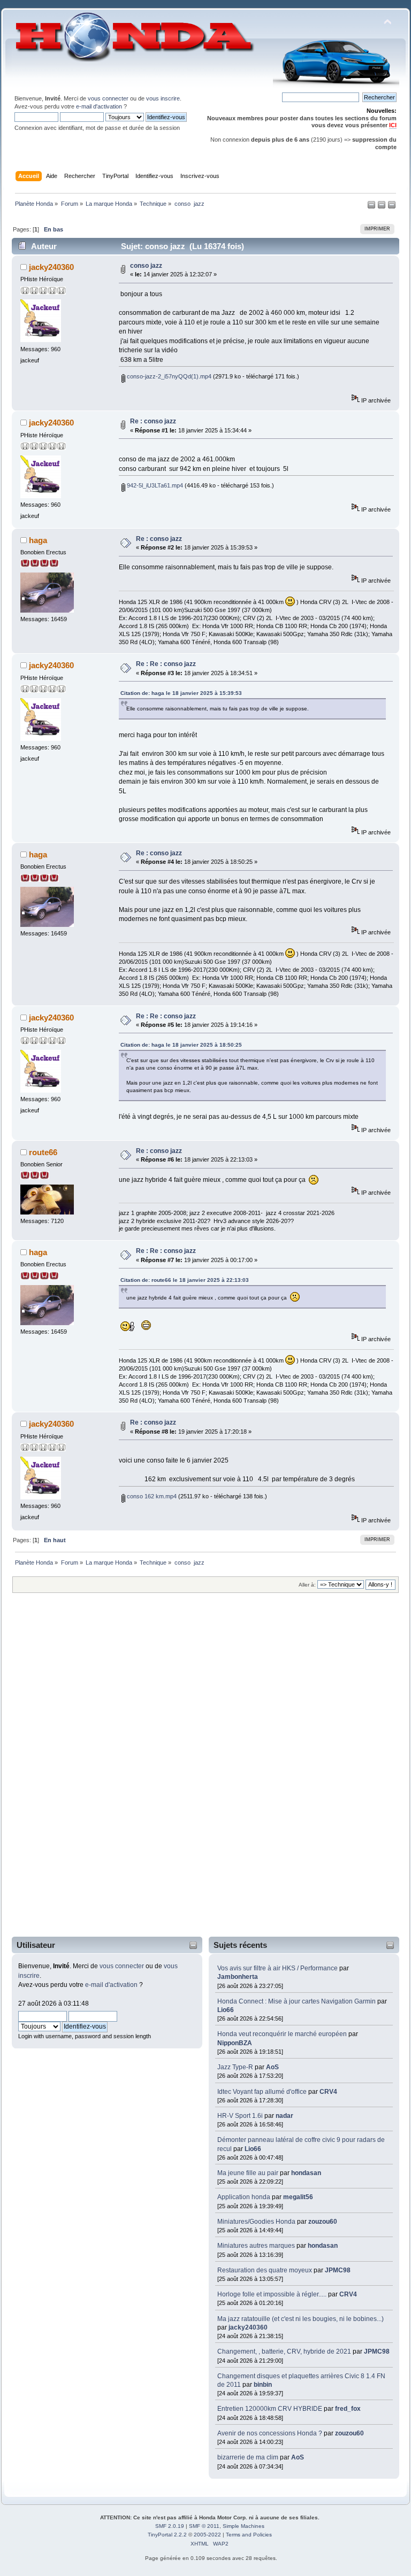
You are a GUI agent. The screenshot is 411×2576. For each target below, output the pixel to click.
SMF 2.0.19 (170, 2526)
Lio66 (226, 2010)
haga (38, 540)
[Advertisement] (57, 1772)
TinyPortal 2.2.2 (167, 2535)
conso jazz (146, 266)
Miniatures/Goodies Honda (256, 2222)
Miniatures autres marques (256, 2246)
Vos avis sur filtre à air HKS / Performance (278, 1968)
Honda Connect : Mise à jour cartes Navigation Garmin (296, 2001)
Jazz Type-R (235, 2067)
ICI (393, 125)
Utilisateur (36, 1945)
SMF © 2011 (204, 2526)
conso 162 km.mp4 (151, 1496)
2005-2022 (207, 2535)
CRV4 (328, 2092)
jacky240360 (248, 2327)
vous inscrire (163, 98)
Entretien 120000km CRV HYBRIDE (271, 2409)
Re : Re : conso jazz (166, 664)
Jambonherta (238, 1977)
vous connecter (108, 98)
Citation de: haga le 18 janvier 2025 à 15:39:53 (181, 693)
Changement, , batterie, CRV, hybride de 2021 (284, 2351)
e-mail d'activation (99, 106)
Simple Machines (243, 2526)
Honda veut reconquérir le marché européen (282, 2034)
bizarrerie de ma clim (248, 2457)
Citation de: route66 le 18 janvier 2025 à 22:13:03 (185, 1280)
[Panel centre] (392, 207)
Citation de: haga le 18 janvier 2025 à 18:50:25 (181, 1045)
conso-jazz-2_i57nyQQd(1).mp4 (168, 376)
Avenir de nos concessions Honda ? (270, 2433)
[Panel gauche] (372, 207)
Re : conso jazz (153, 421)
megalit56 (298, 2197)
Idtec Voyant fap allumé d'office (262, 2092)
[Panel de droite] (382, 207)
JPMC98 (338, 2270)
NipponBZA (235, 2043)
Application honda (244, 2197)
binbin (263, 2385)
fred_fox (348, 2409)
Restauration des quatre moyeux (265, 2270)
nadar (284, 2116)
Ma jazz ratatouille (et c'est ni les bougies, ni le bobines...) (300, 2319)
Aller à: (307, 1585)
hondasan (306, 2173)
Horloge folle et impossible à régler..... (273, 2294)
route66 (43, 1152)
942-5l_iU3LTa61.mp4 (154, 485)
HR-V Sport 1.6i (240, 2116)
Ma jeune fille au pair (248, 2173)
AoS (272, 2067)
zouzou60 (323, 2222)
